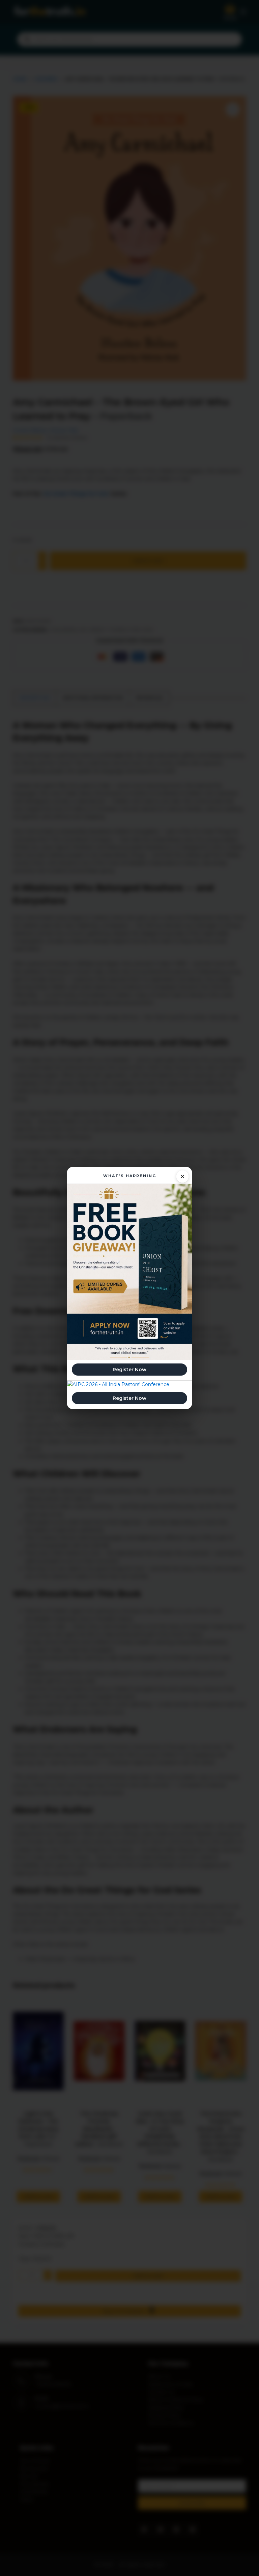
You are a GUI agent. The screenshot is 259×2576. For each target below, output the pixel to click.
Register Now (129, 1370)
